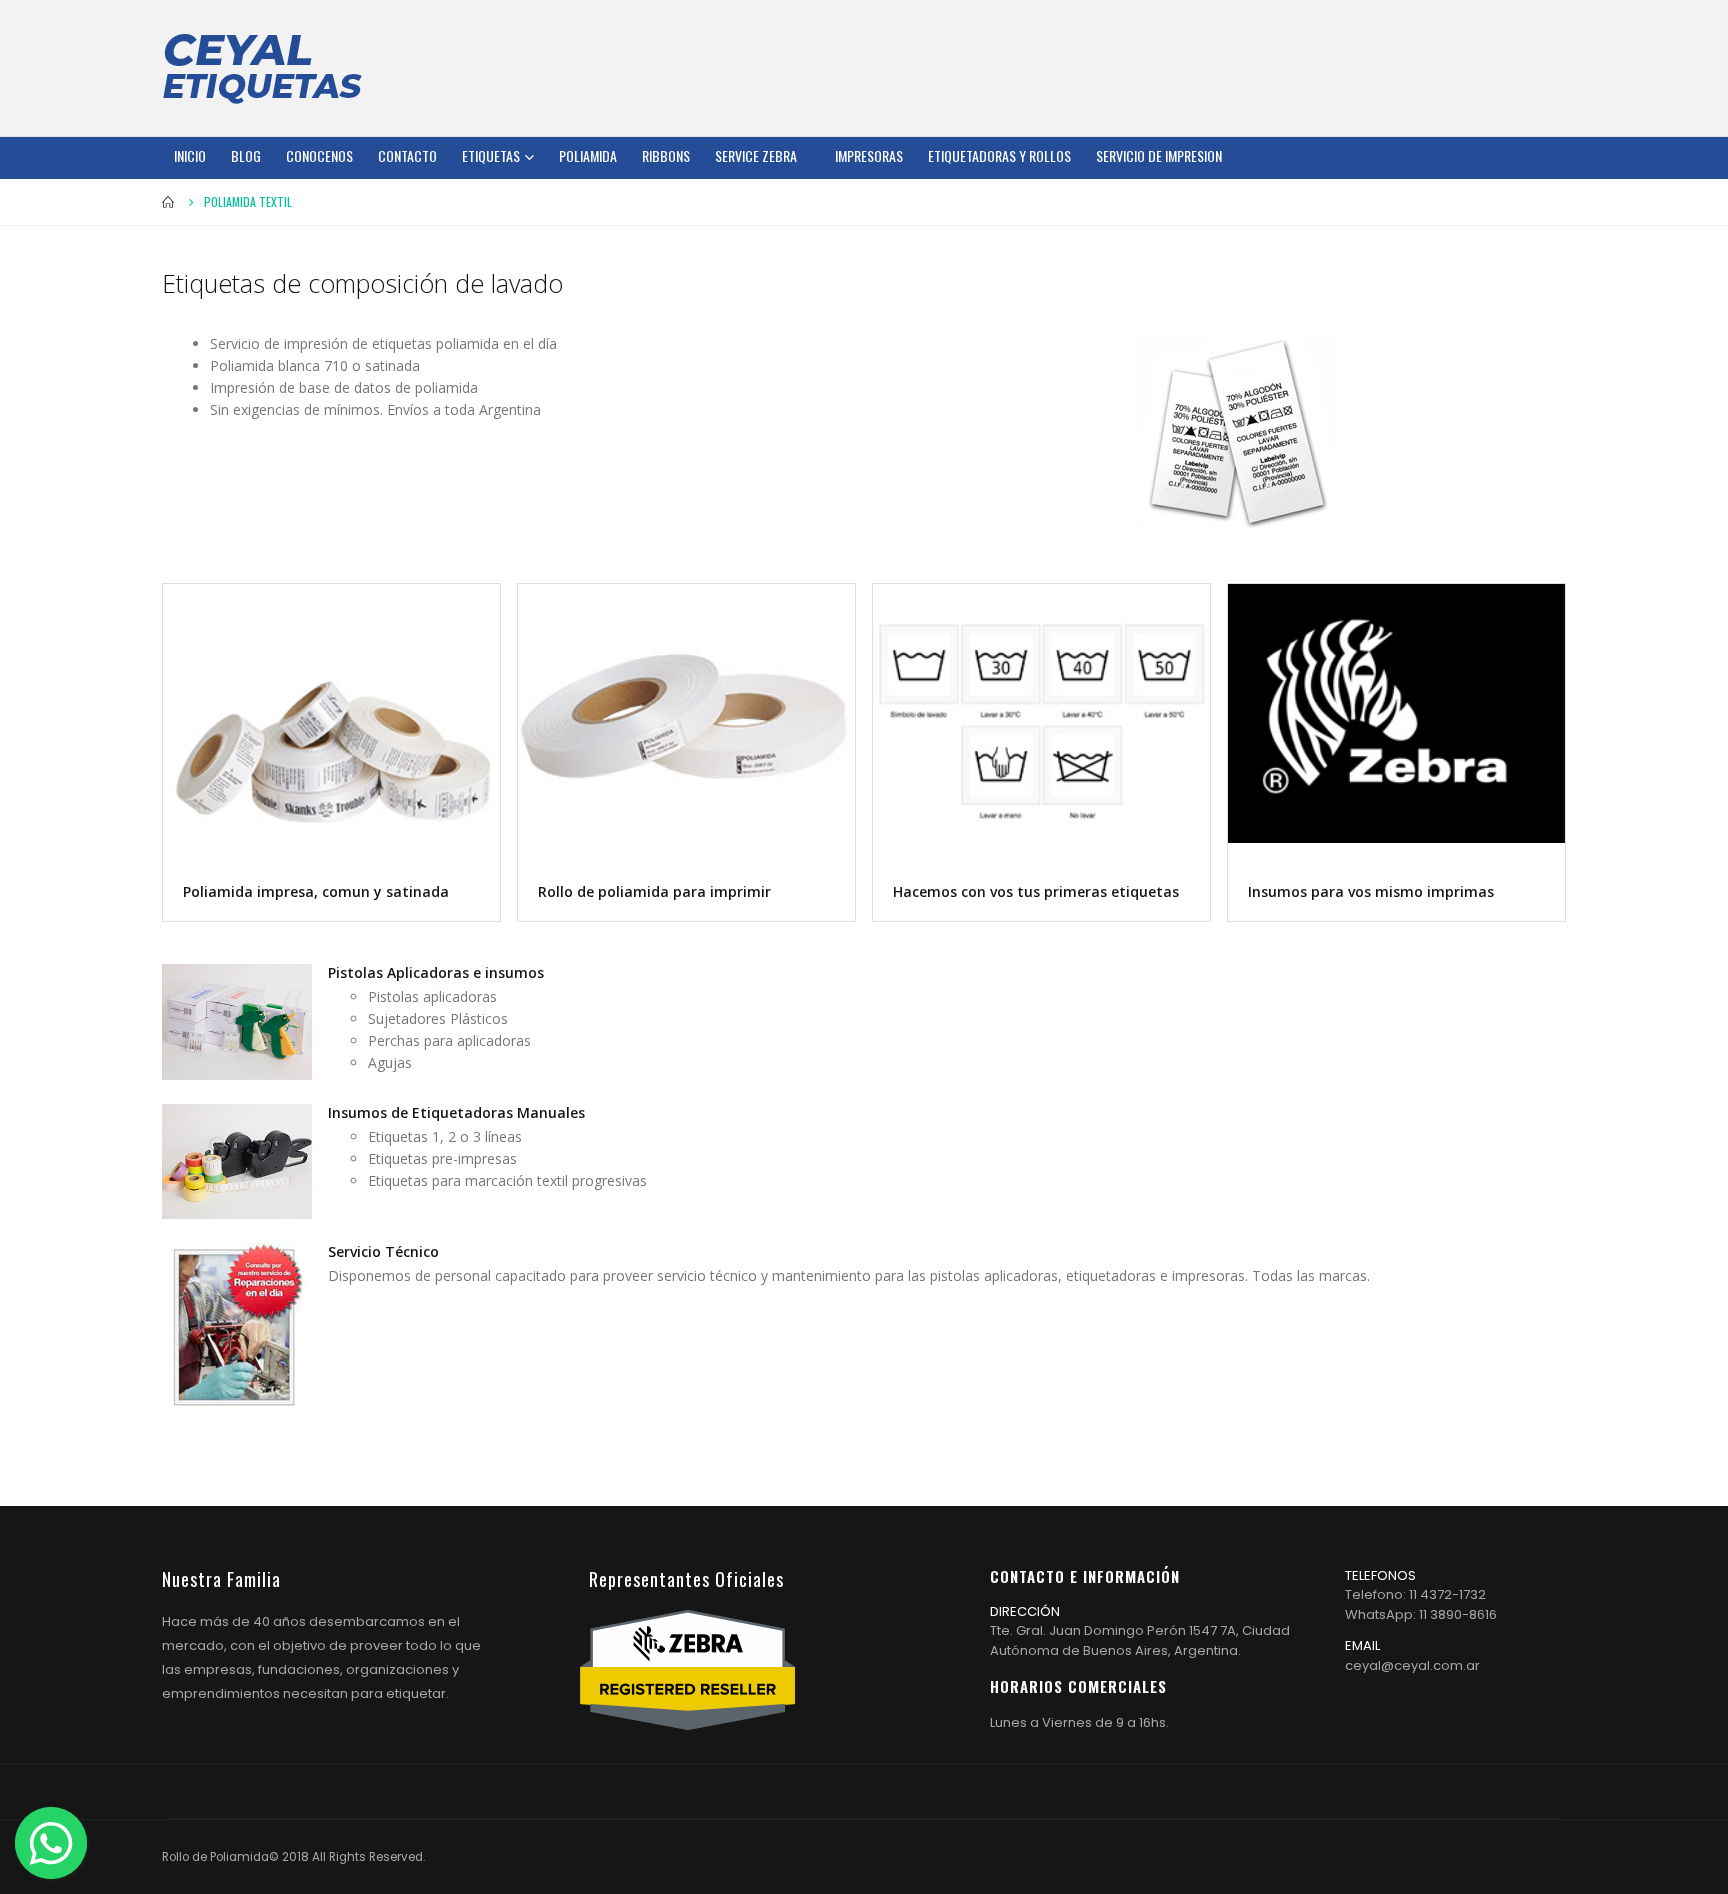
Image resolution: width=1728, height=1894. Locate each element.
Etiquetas (491, 155)
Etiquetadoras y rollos (999, 155)
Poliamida (588, 155)
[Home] (262, 68)
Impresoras (869, 155)
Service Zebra (756, 155)
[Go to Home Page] (169, 202)
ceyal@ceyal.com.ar (1412, 1665)
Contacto (407, 155)
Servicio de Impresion (1159, 155)
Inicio (190, 155)
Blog (246, 155)
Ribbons (666, 155)
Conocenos (319, 155)
